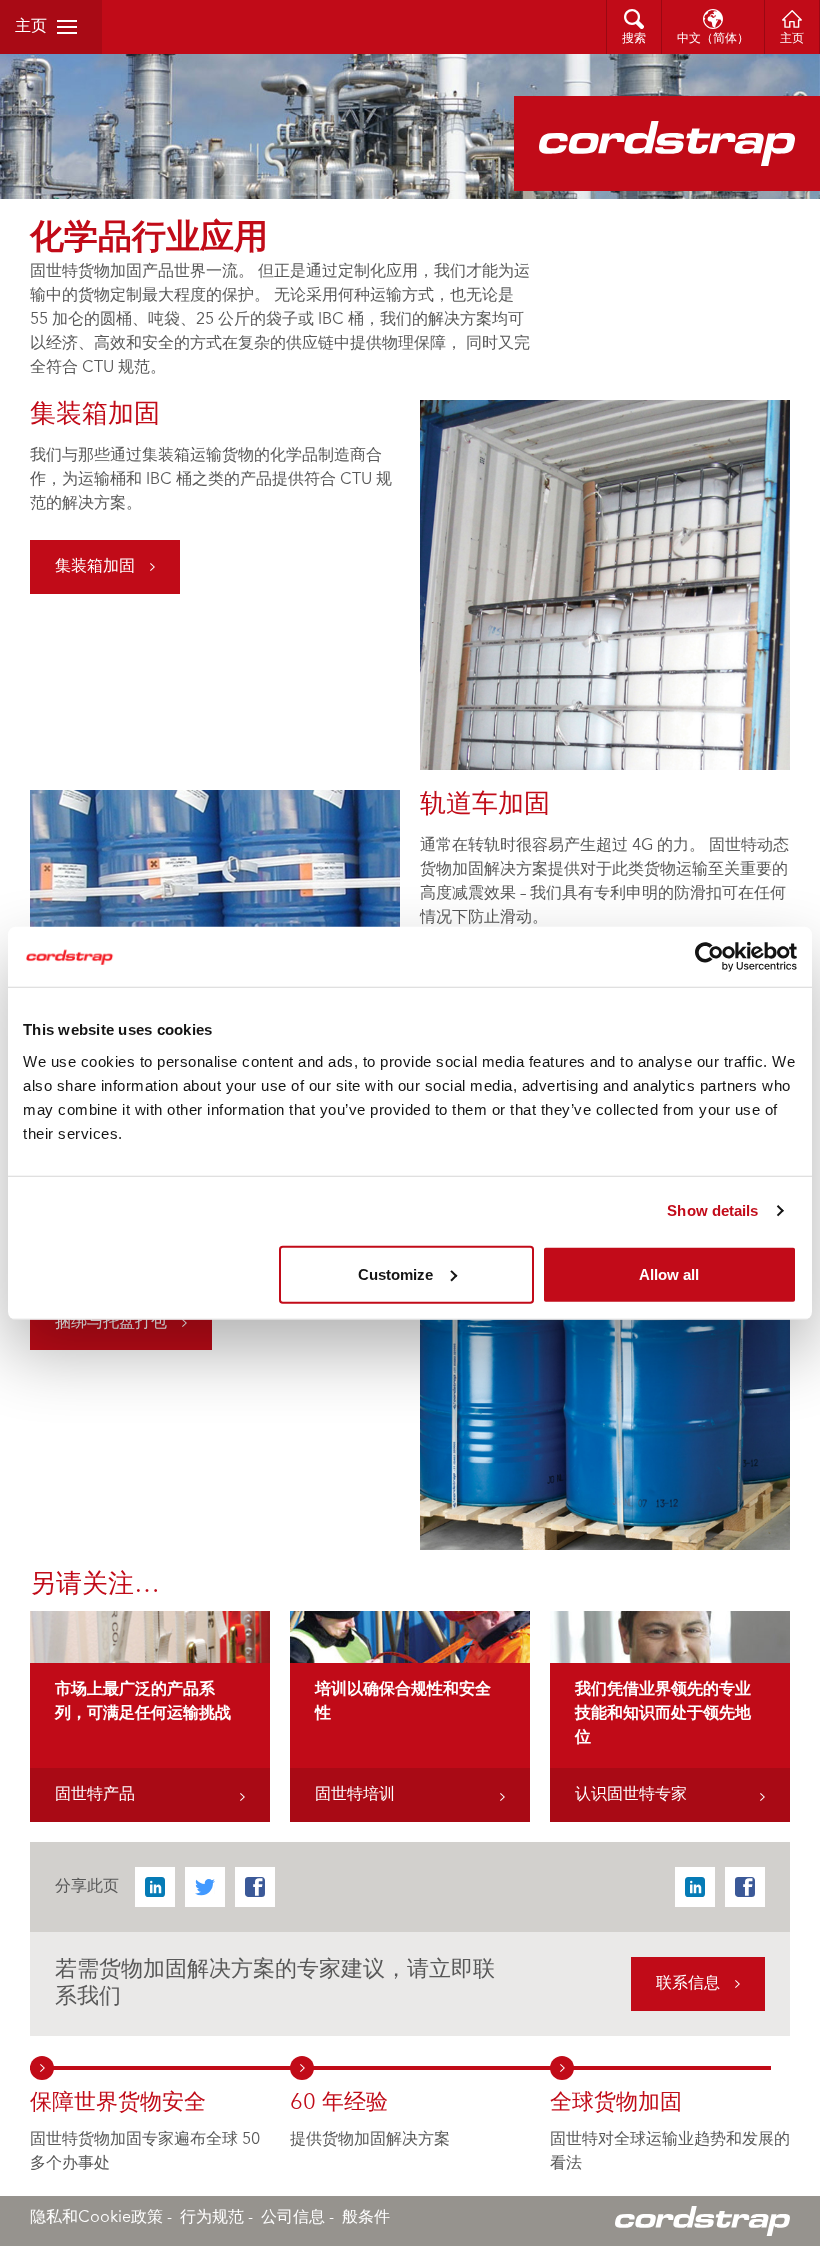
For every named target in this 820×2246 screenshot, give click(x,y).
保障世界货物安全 (118, 2103)
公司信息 (293, 2218)
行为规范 (212, 2218)
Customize (395, 1273)
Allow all (669, 1273)
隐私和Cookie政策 (96, 2218)
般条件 (366, 2218)
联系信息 (688, 1984)
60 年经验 (339, 2103)
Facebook (255, 1887)
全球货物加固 (616, 2103)
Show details (712, 1210)
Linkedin (155, 1887)
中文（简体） (713, 39)
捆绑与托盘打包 (111, 1323)
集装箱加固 (95, 567)
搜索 (634, 39)
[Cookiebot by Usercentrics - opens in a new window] (709, 957)
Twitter (205, 1887)
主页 (31, 27)
